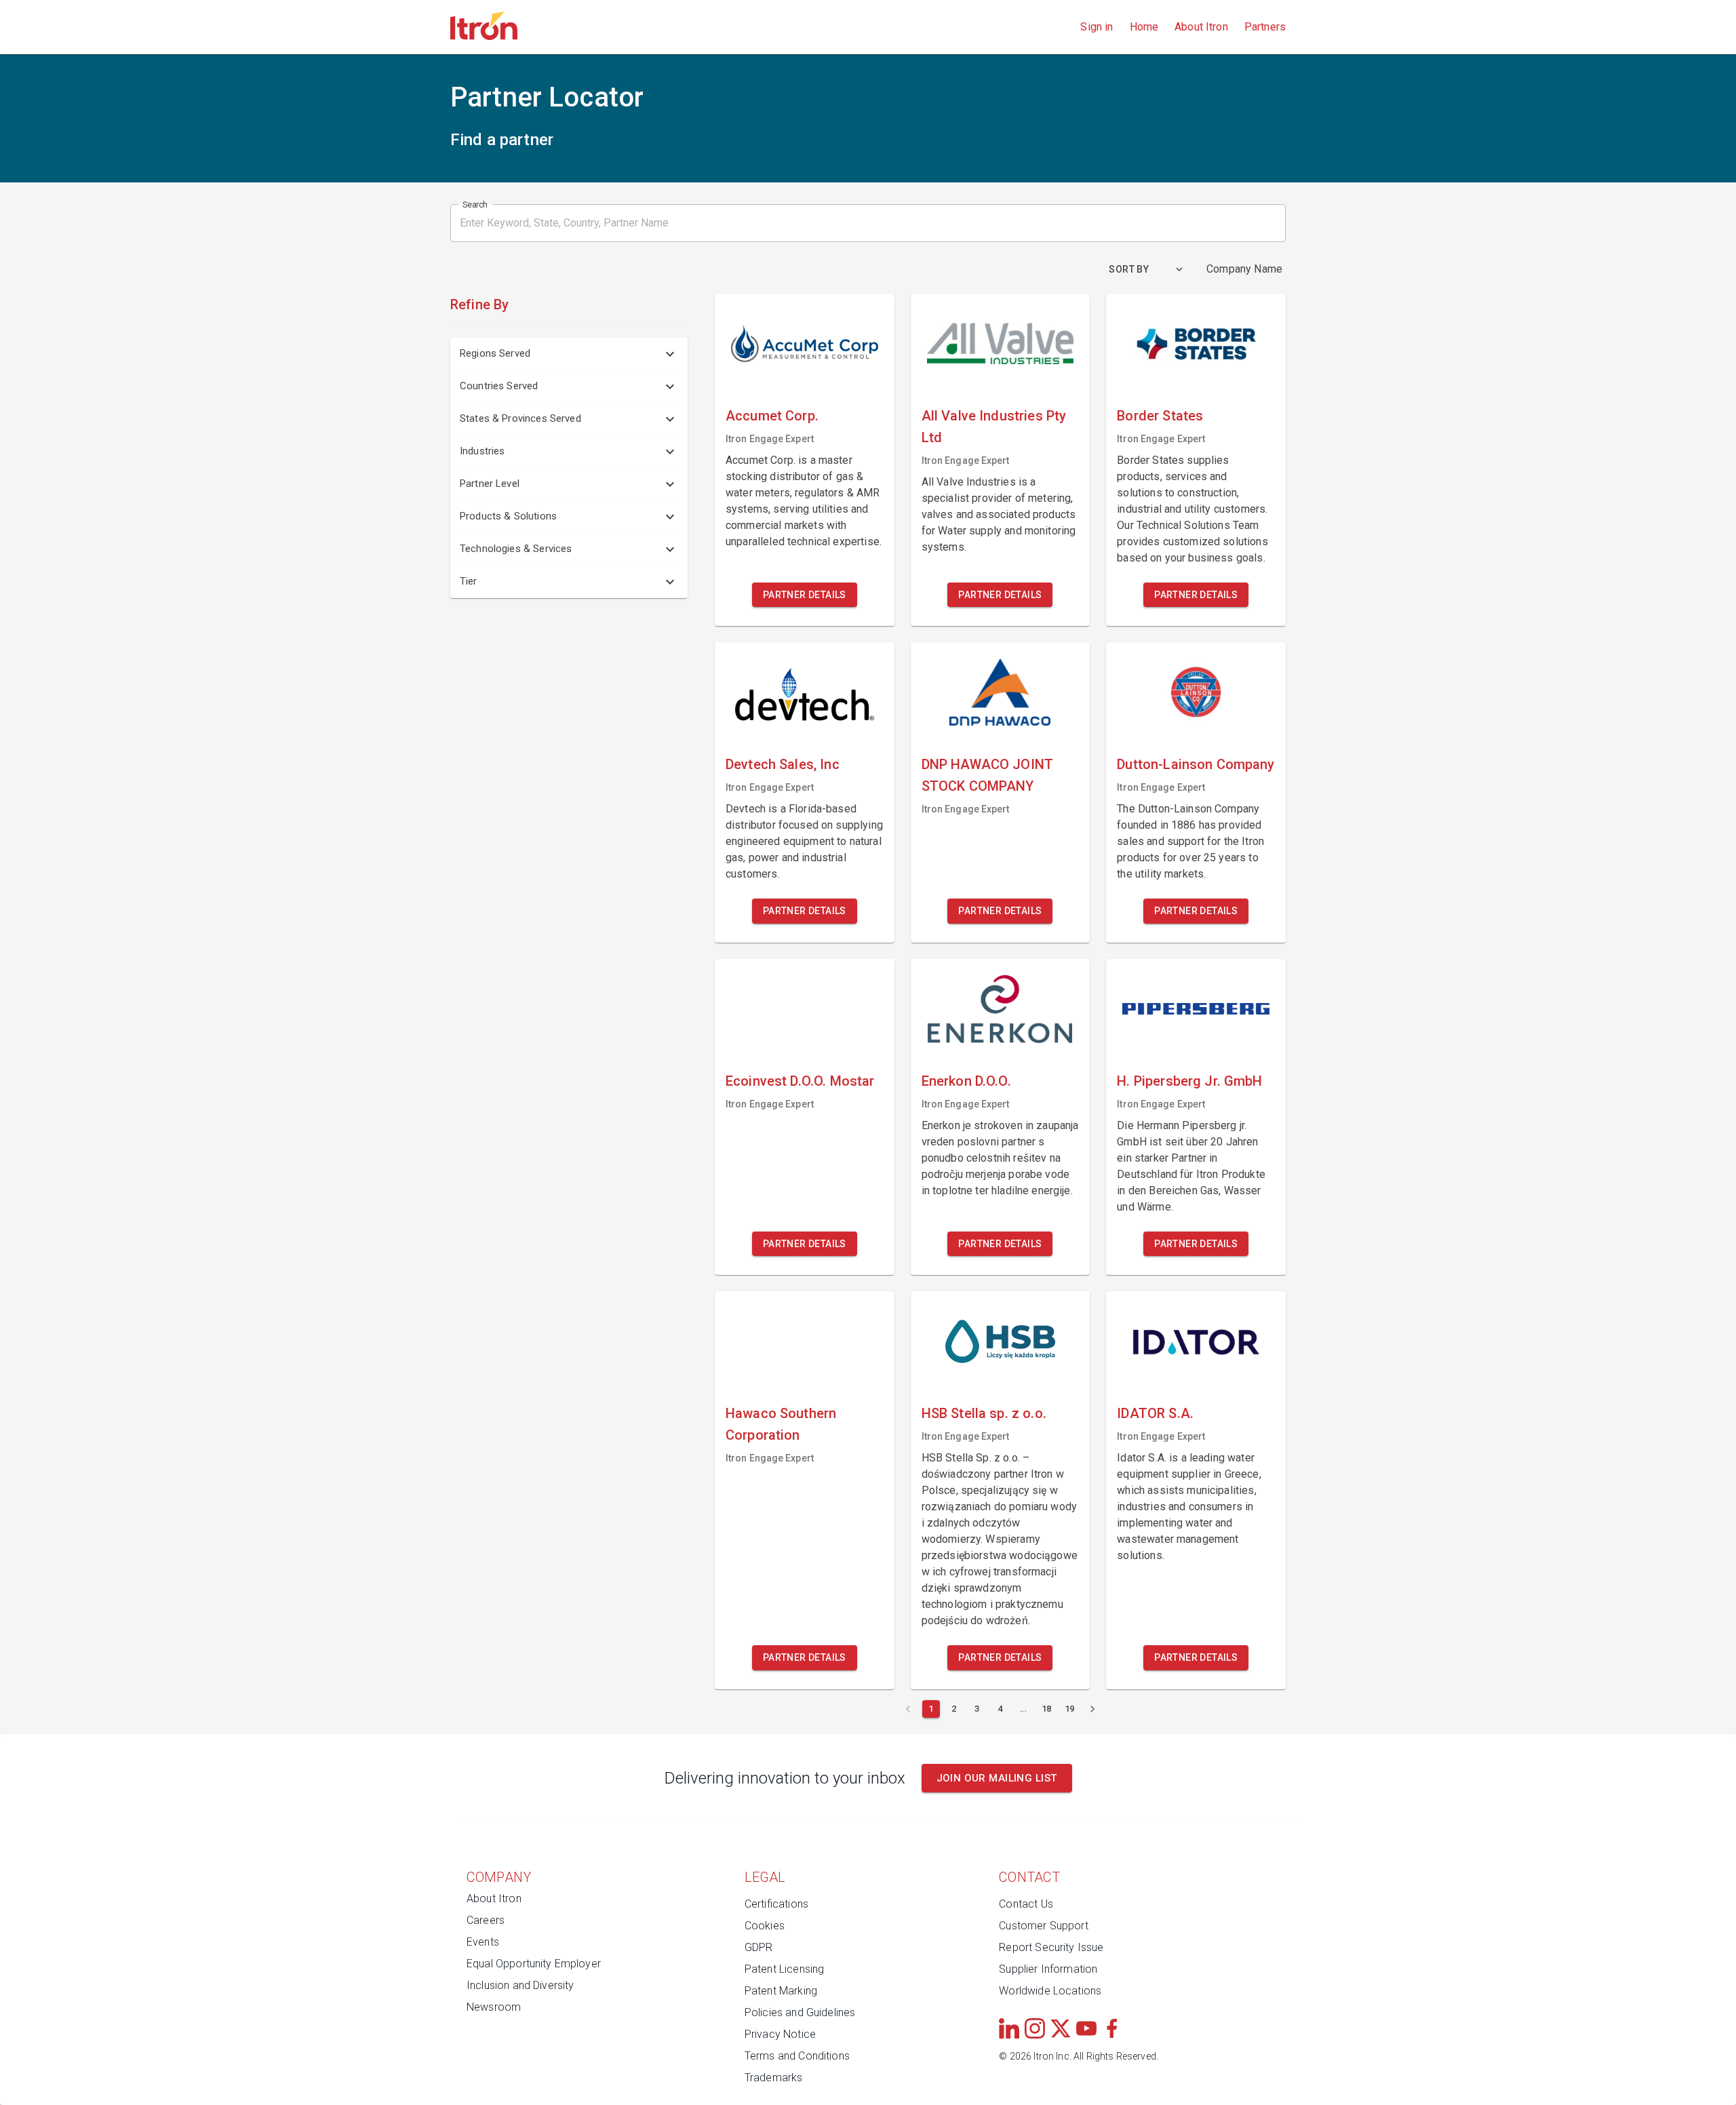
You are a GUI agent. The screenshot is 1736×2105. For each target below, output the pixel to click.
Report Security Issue (1051, 1947)
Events (483, 1942)
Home (1144, 27)
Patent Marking (781, 1991)
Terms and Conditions (797, 2056)
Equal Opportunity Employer (534, 1964)
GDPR (759, 1947)
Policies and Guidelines (800, 2012)
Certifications (776, 1904)
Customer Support (1043, 1926)
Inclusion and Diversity (520, 1985)
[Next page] (1092, 1709)
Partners (1265, 27)
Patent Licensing (784, 1969)
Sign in (1097, 27)
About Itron (1201, 27)
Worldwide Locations (1050, 1991)
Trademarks (774, 2078)
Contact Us (1026, 1904)
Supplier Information (1048, 1969)
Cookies (765, 1926)
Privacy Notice (780, 2034)
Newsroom (494, 2007)
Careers (486, 1920)
